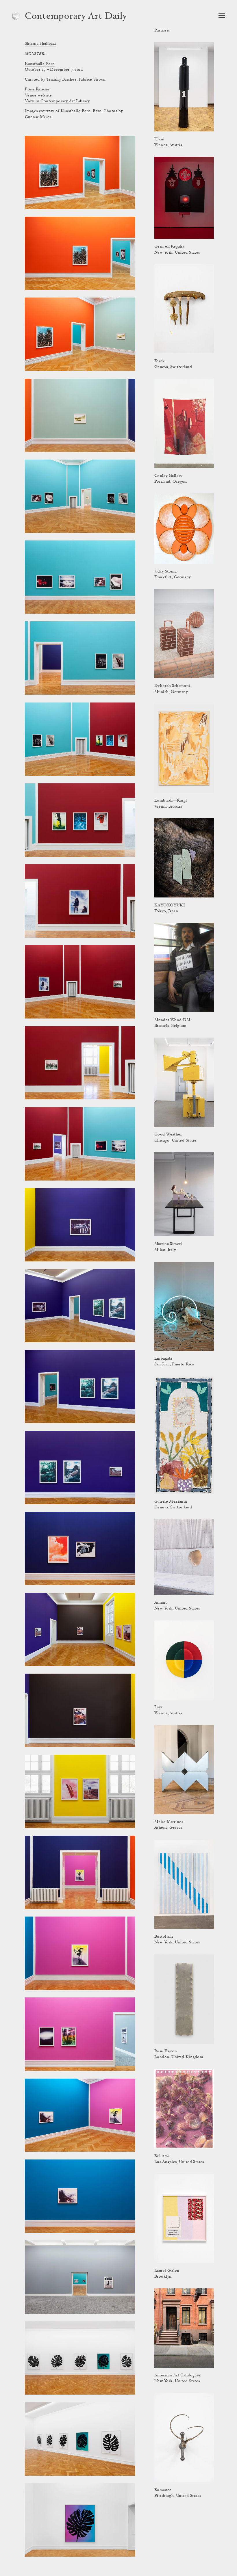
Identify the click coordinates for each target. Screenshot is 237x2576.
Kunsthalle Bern (40, 64)
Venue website (38, 96)
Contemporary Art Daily (76, 17)
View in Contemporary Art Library (57, 101)
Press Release (37, 90)
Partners (162, 31)
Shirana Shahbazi (40, 44)
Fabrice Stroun (92, 80)
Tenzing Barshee (61, 80)
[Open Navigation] (222, 15)
